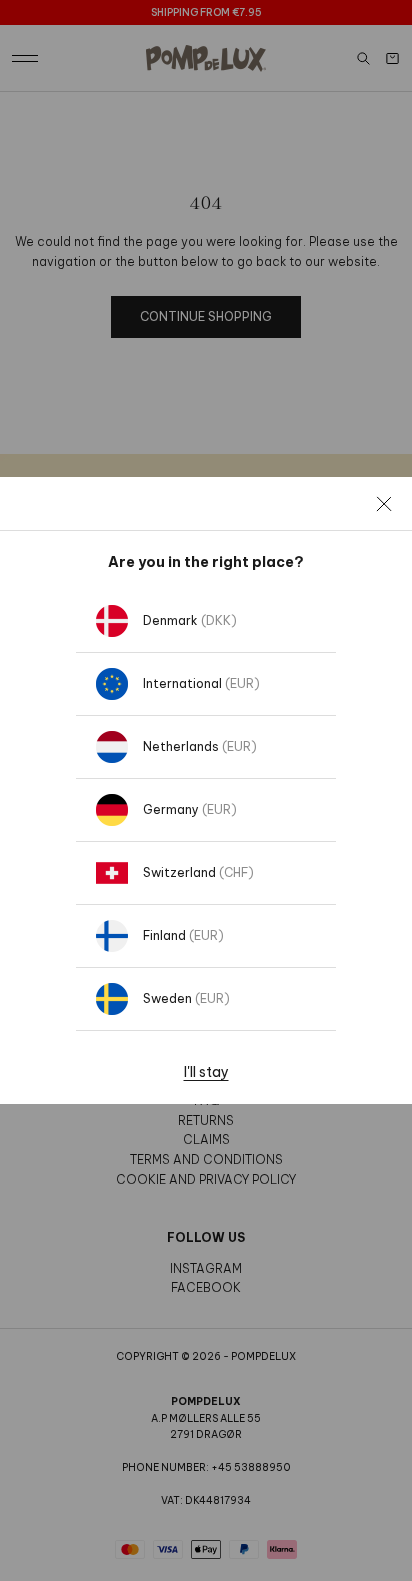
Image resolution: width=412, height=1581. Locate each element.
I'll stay (206, 1072)
